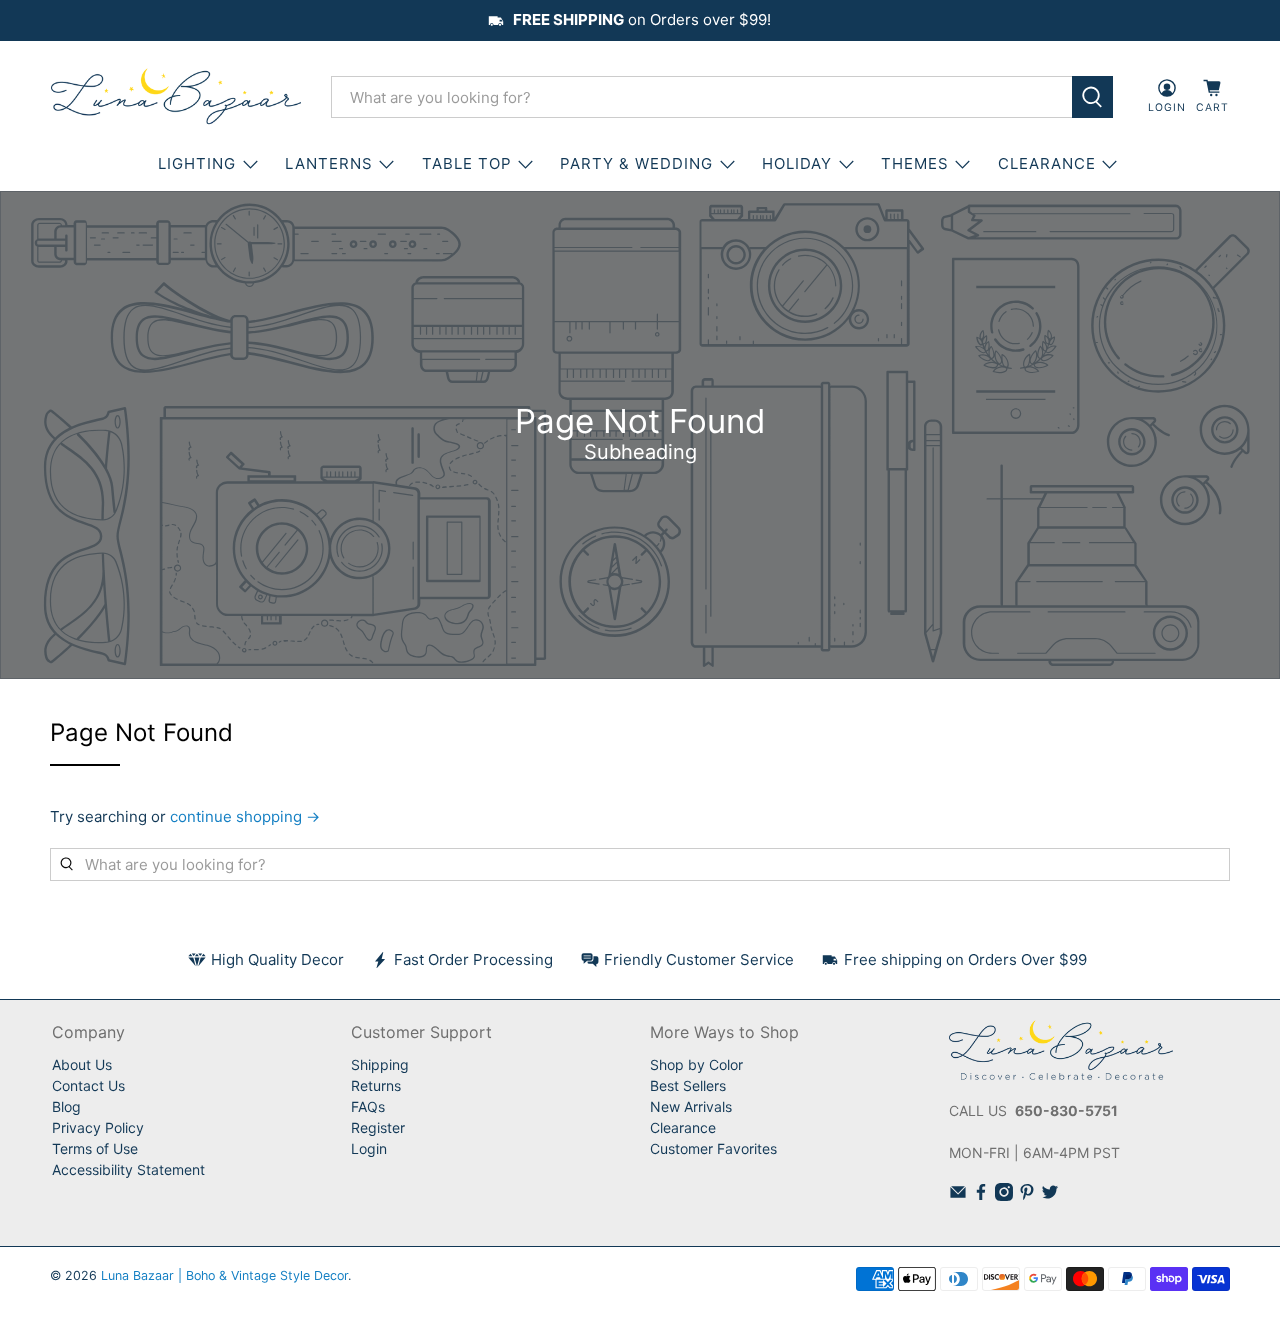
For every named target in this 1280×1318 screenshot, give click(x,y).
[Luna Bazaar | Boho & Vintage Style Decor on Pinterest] (1027, 1195)
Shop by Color (696, 1064)
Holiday (797, 163)
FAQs (368, 1106)
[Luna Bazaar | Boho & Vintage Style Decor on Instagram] (1004, 1195)
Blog (66, 1106)
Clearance (683, 1127)
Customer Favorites (713, 1148)
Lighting (197, 163)
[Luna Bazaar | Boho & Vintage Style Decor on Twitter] (1050, 1195)
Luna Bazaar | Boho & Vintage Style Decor (224, 1275)
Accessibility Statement (128, 1169)
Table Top (467, 163)
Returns (376, 1085)
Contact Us (88, 1085)
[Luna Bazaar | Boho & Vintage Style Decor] (176, 97)
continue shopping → (245, 816)
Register (378, 1127)
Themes (915, 163)
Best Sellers (688, 1085)
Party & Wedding (636, 163)
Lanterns (329, 163)
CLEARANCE (1047, 163)
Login (369, 1148)
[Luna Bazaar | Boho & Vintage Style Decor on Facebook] (981, 1195)
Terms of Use (95, 1148)
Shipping (380, 1064)
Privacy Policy (98, 1127)
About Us (82, 1064)
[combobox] (701, 97)
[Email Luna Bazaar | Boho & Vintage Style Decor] (958, 1195)
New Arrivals (691, 1106)
